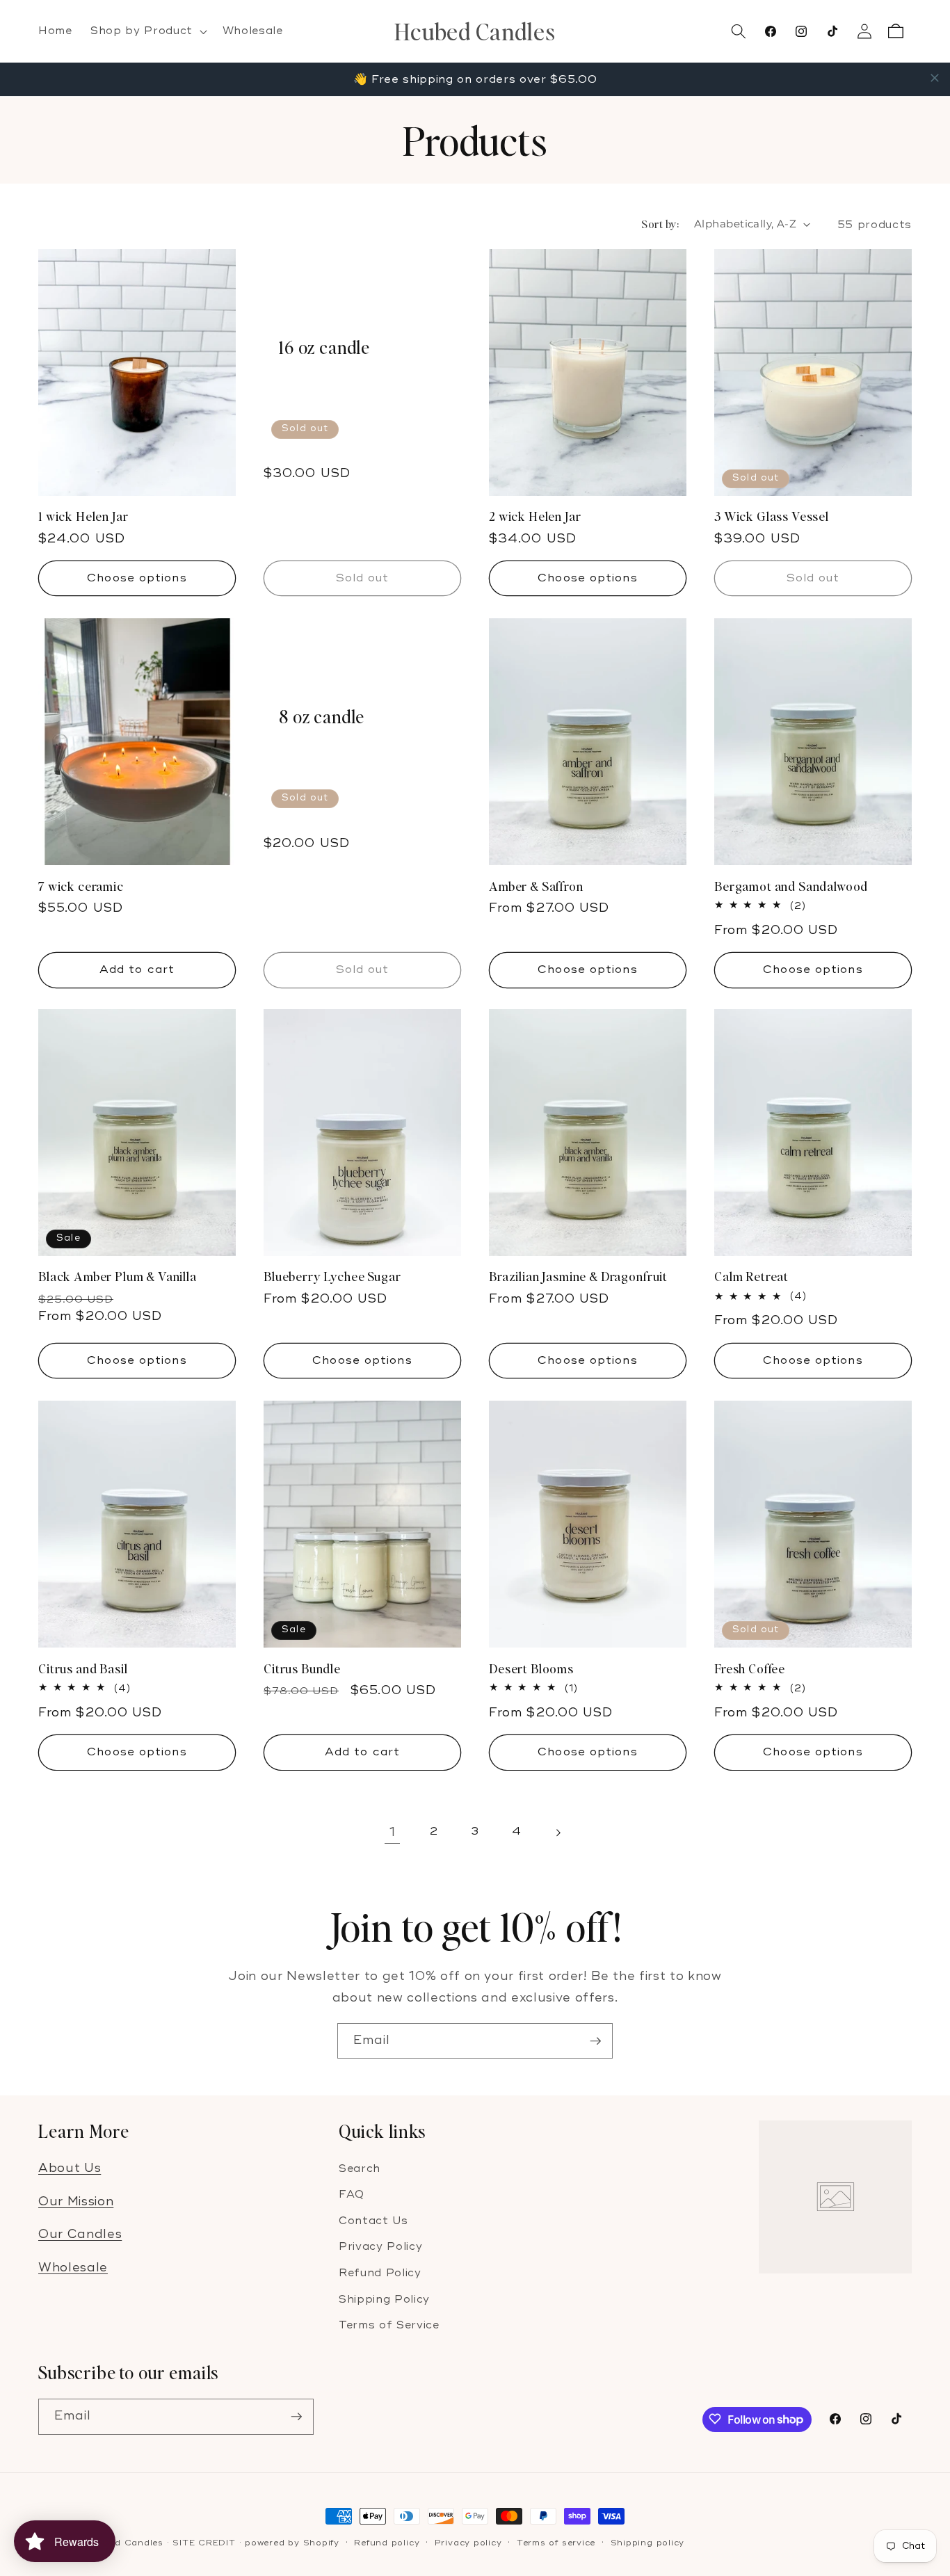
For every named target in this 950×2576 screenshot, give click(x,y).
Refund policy (387, 2543)
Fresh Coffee (750, 1668)
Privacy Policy (380, 2247)
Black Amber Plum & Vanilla (118, 1277)
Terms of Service (389, 2325)
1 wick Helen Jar (83, 517)
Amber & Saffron (536, 886)
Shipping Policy (384, 2299)
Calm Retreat (751, 1277)
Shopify (321, 2543)
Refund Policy (380, 2272)
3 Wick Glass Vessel (772, 517)
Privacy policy (468, 2543)
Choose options (137, 578)
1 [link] (393, 1832)
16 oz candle (324, 348)
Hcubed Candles (124, 2543)
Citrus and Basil (83, 1668)
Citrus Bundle (302, 1668)
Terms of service (556, 2543)
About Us (70, 2167)
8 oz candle (322, 717)
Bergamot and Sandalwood (791, 886)
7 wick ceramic (81, 886)
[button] (147, 31)
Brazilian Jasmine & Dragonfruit (578, 1277)
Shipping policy (648, 2543)
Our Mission (76, 2201)
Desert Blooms (531, 1668)
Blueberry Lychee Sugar (332, 1277)
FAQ (352, 2195)
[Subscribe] (595, 2041)
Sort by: (660, 224)
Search (360, 2168)
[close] (935, 78)
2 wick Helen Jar (535, 517)
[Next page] (558, 1833)
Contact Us (373, 2220)
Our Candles (80, 2234)
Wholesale (73, 2268)
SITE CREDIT (204, 2543)
